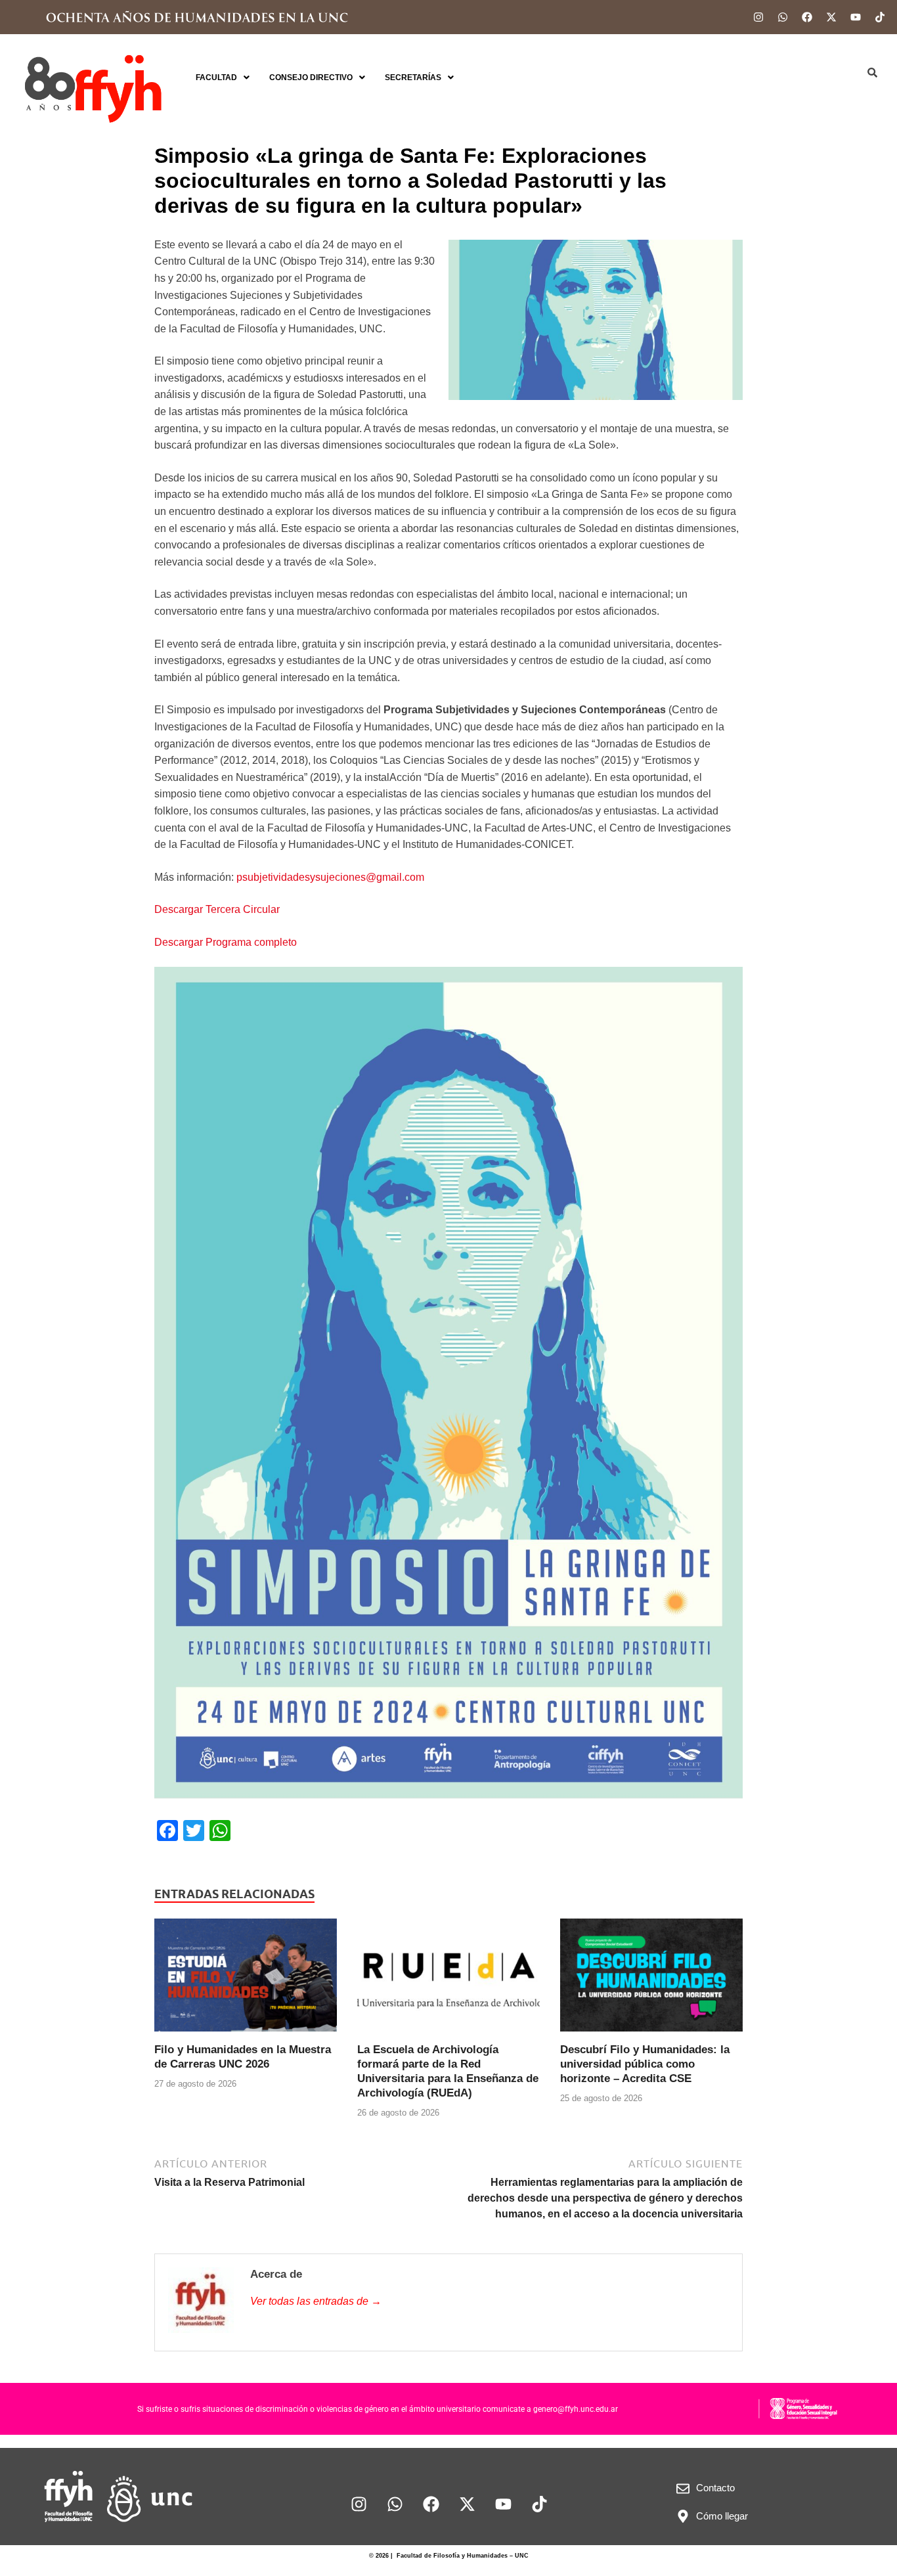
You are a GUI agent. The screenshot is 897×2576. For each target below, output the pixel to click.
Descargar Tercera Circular (217, 909)
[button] (223, 78)
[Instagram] (758, 17)
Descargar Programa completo (226, 942)
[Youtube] (856, 17)
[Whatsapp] (783, 17)
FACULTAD (216, 78)
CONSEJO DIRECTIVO (311, 78)
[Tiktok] (880, 17)
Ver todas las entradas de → (316, 2301)
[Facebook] (807, 17)
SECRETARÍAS (413, 78)
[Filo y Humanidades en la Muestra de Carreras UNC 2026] (246, 1980)
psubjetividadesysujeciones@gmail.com (330, 877)
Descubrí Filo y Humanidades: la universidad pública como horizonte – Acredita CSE (645, 2064)
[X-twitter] (831, 17)
